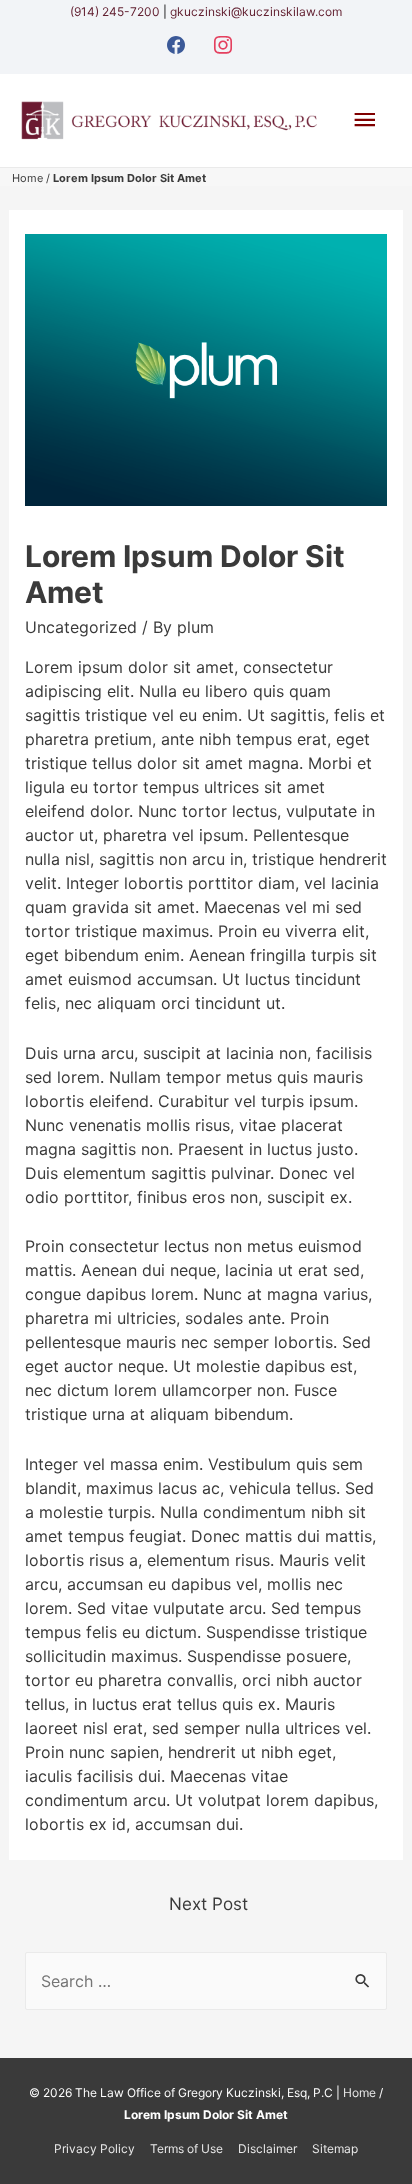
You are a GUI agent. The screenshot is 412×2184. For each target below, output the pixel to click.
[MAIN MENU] (365, 120)
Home (27, 178)
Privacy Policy (94, 2148)
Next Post (208, 1903)
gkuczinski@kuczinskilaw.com (256, 11)
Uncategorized (81, 627)
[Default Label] (223, 43)
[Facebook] (176, 43)
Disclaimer (267, 2148)
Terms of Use (186, 2148)
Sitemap (335, 2148)
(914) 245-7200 (116, 11)
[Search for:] (206, 1981)
